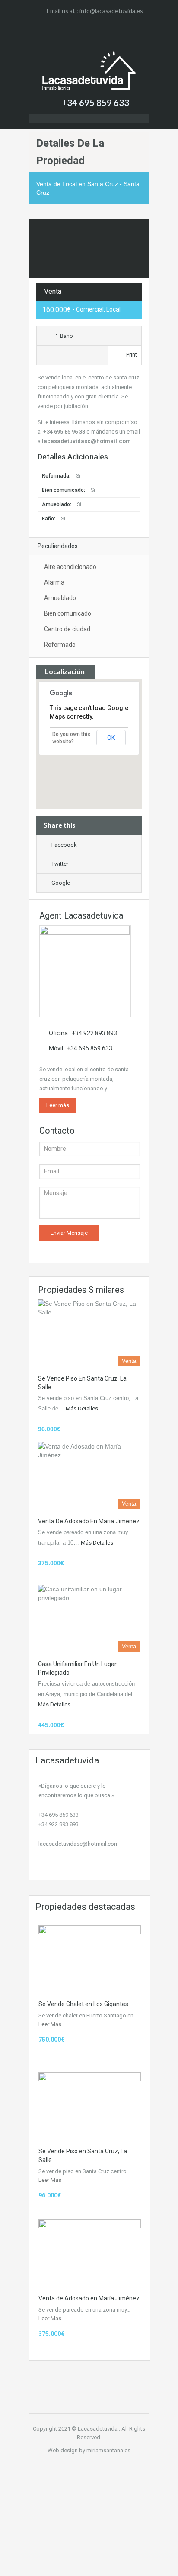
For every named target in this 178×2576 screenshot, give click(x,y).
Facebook (64, 845)
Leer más (58, 1105)
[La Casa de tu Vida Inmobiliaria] (89, 71)
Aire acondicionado (70, 567)
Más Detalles (83, 1408)
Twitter (60, 864)
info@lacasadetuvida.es (111, 11)
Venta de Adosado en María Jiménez (89, 1521)
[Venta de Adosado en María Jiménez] (89, 1476)
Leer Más (50, 2024)
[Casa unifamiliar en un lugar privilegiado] (89, 1618)
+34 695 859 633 (95, 103)
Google (61, 883)
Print (132, 355)
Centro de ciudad (67, 629)
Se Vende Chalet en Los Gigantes (83, 2004)
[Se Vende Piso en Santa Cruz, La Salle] (89, 1333)
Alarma (54, 582)
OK (111, 738)
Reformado (60, 645)
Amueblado (60, 598)
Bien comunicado (68, 613)
